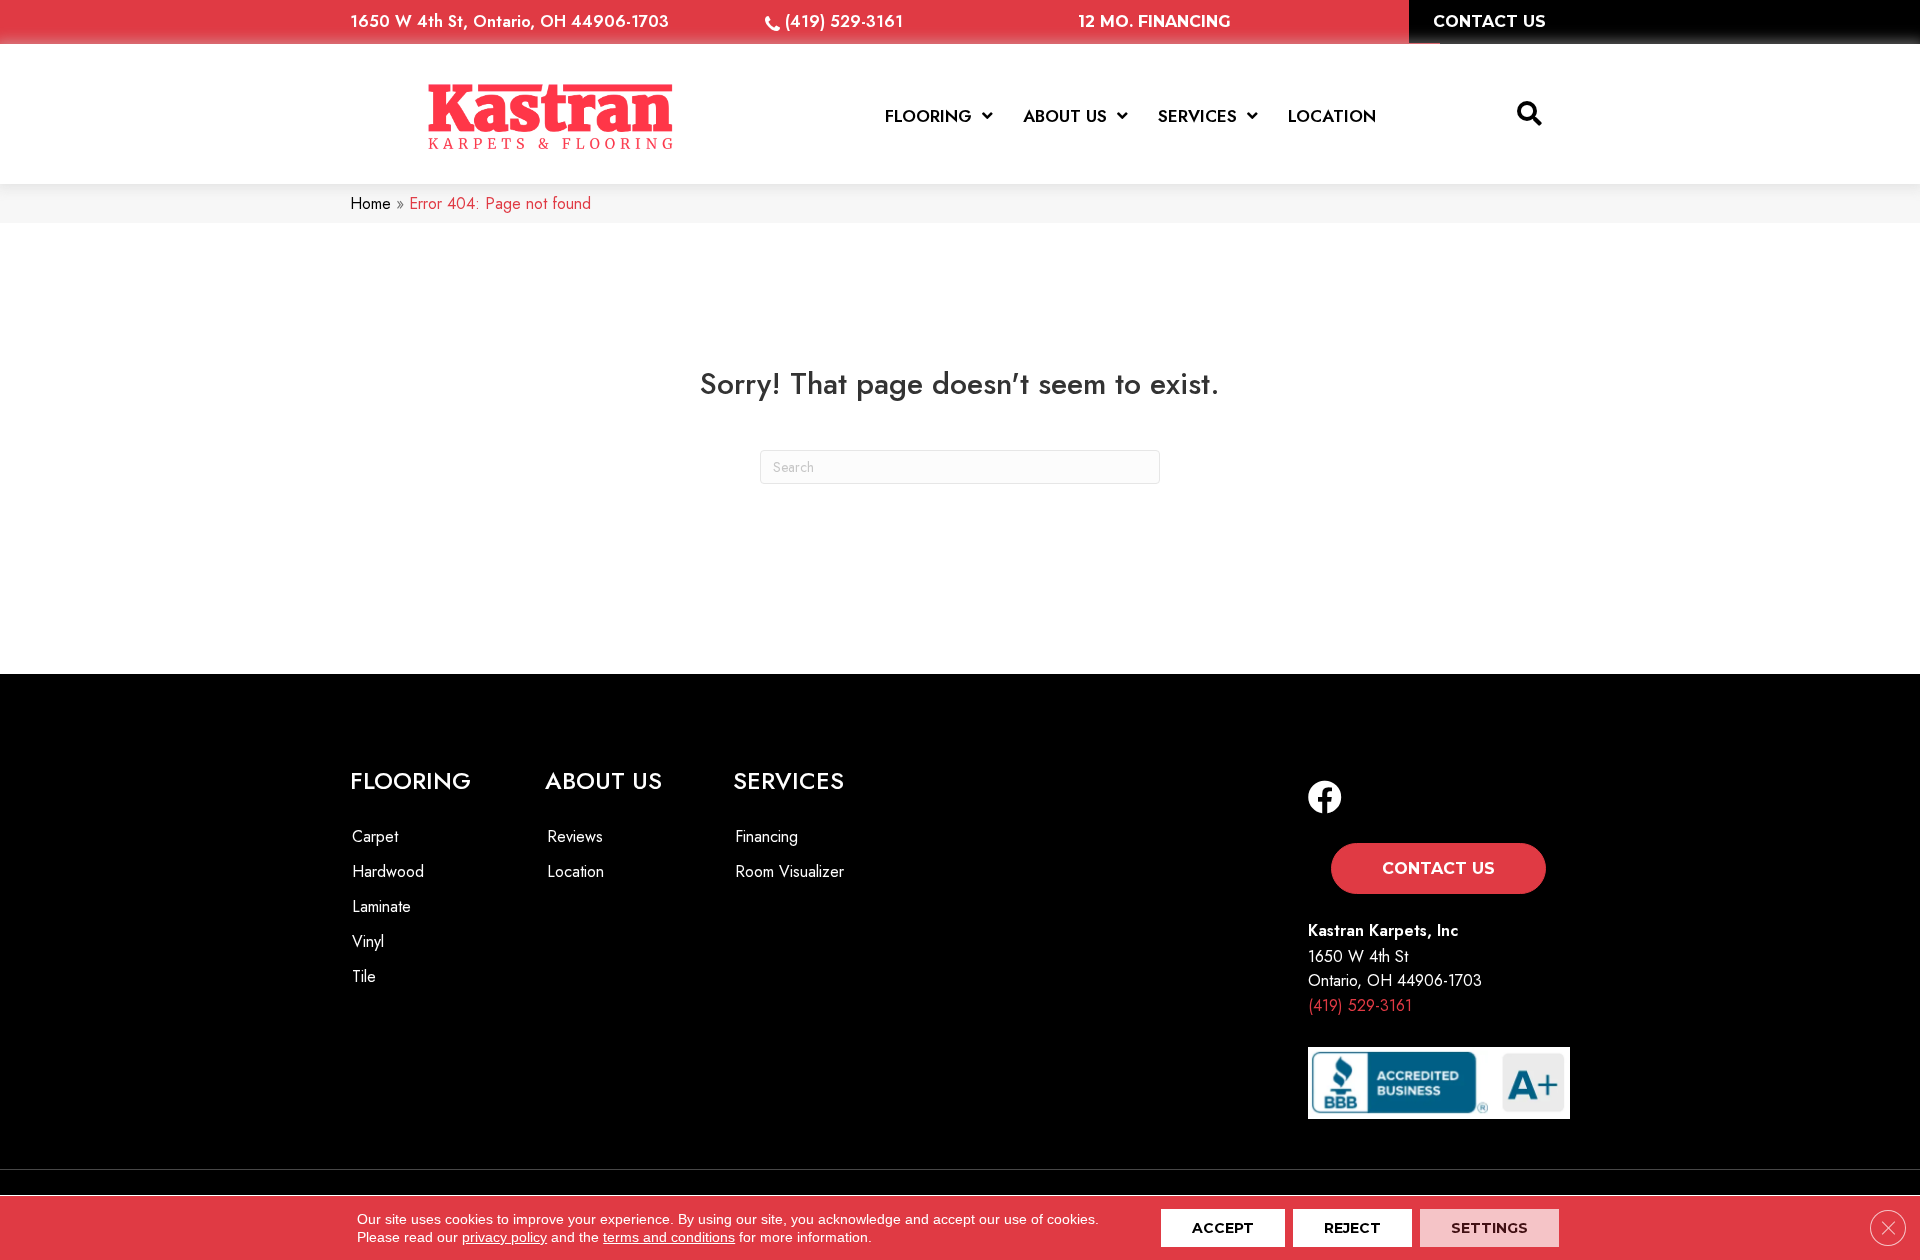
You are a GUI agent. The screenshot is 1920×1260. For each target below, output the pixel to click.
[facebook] (1325, 798)
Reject (1352, 1228)
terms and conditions (669, 1237)
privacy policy (504, 1237)
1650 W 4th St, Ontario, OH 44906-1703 (509, 21)
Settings (1489, 1228)
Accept (1223, 1228)
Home (370, 203)
